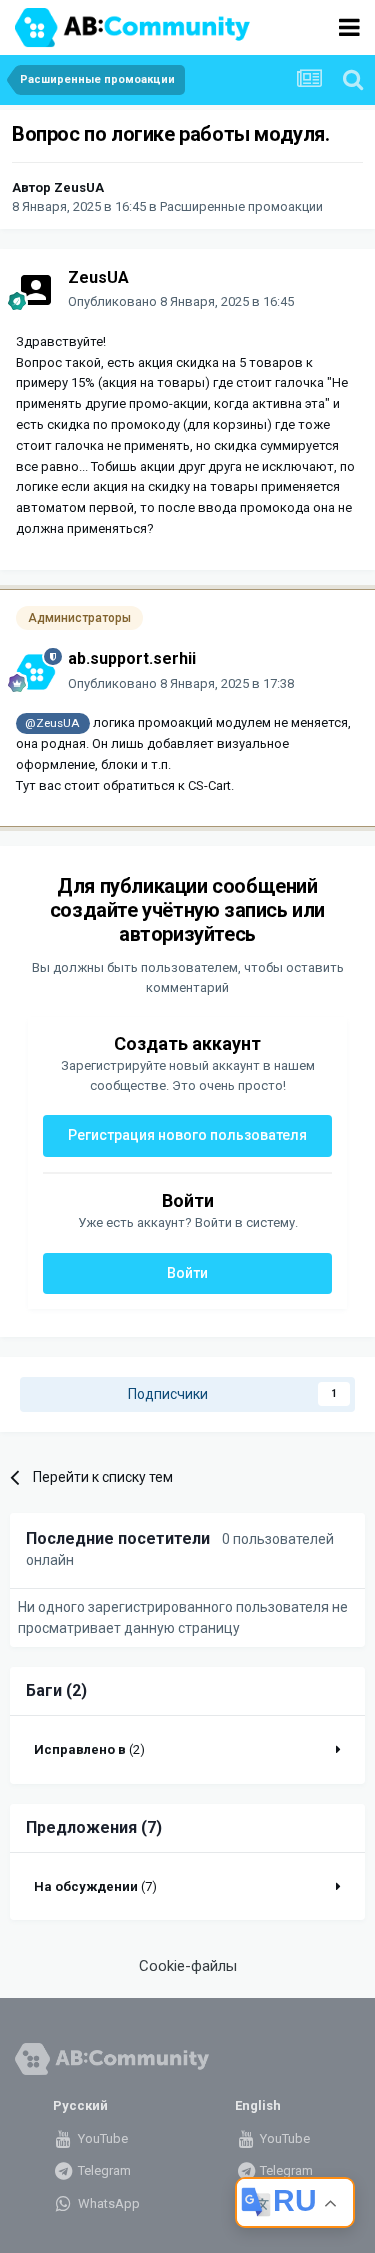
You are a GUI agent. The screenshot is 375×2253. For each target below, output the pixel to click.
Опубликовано (181, 301)
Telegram (103, 2170)
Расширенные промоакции (241, 206)
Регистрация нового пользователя (187, 1135)
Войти (187, 1273)
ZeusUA (79, 187)
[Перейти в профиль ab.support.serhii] (36, 672)
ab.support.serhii (132, 658)
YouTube (101, 2138)
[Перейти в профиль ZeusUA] (36, 290)
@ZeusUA (52, 723)
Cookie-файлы (188, 1966)
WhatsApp (107, 2203)
